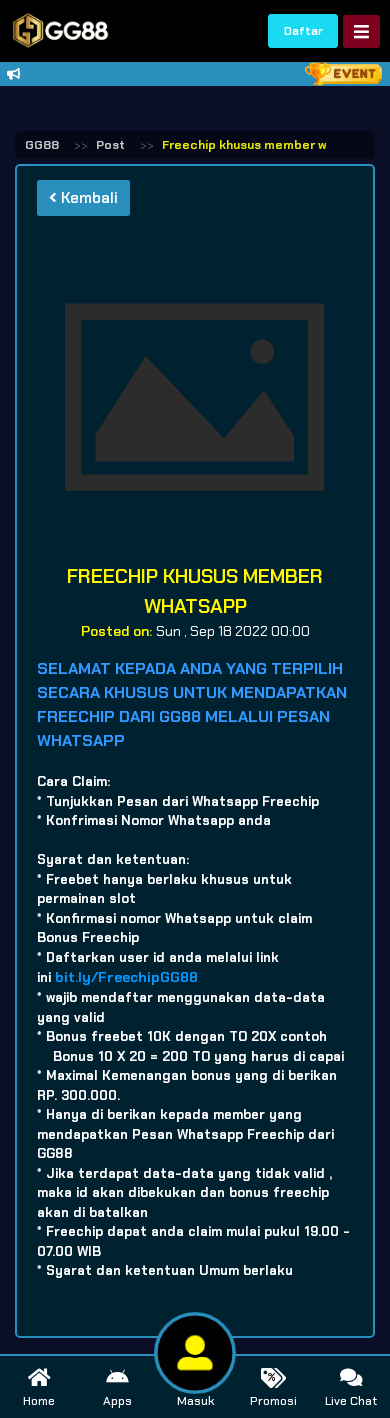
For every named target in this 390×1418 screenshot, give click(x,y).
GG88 (42, 145)
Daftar (303, 31)
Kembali (87, 198)
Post (110, 145)
